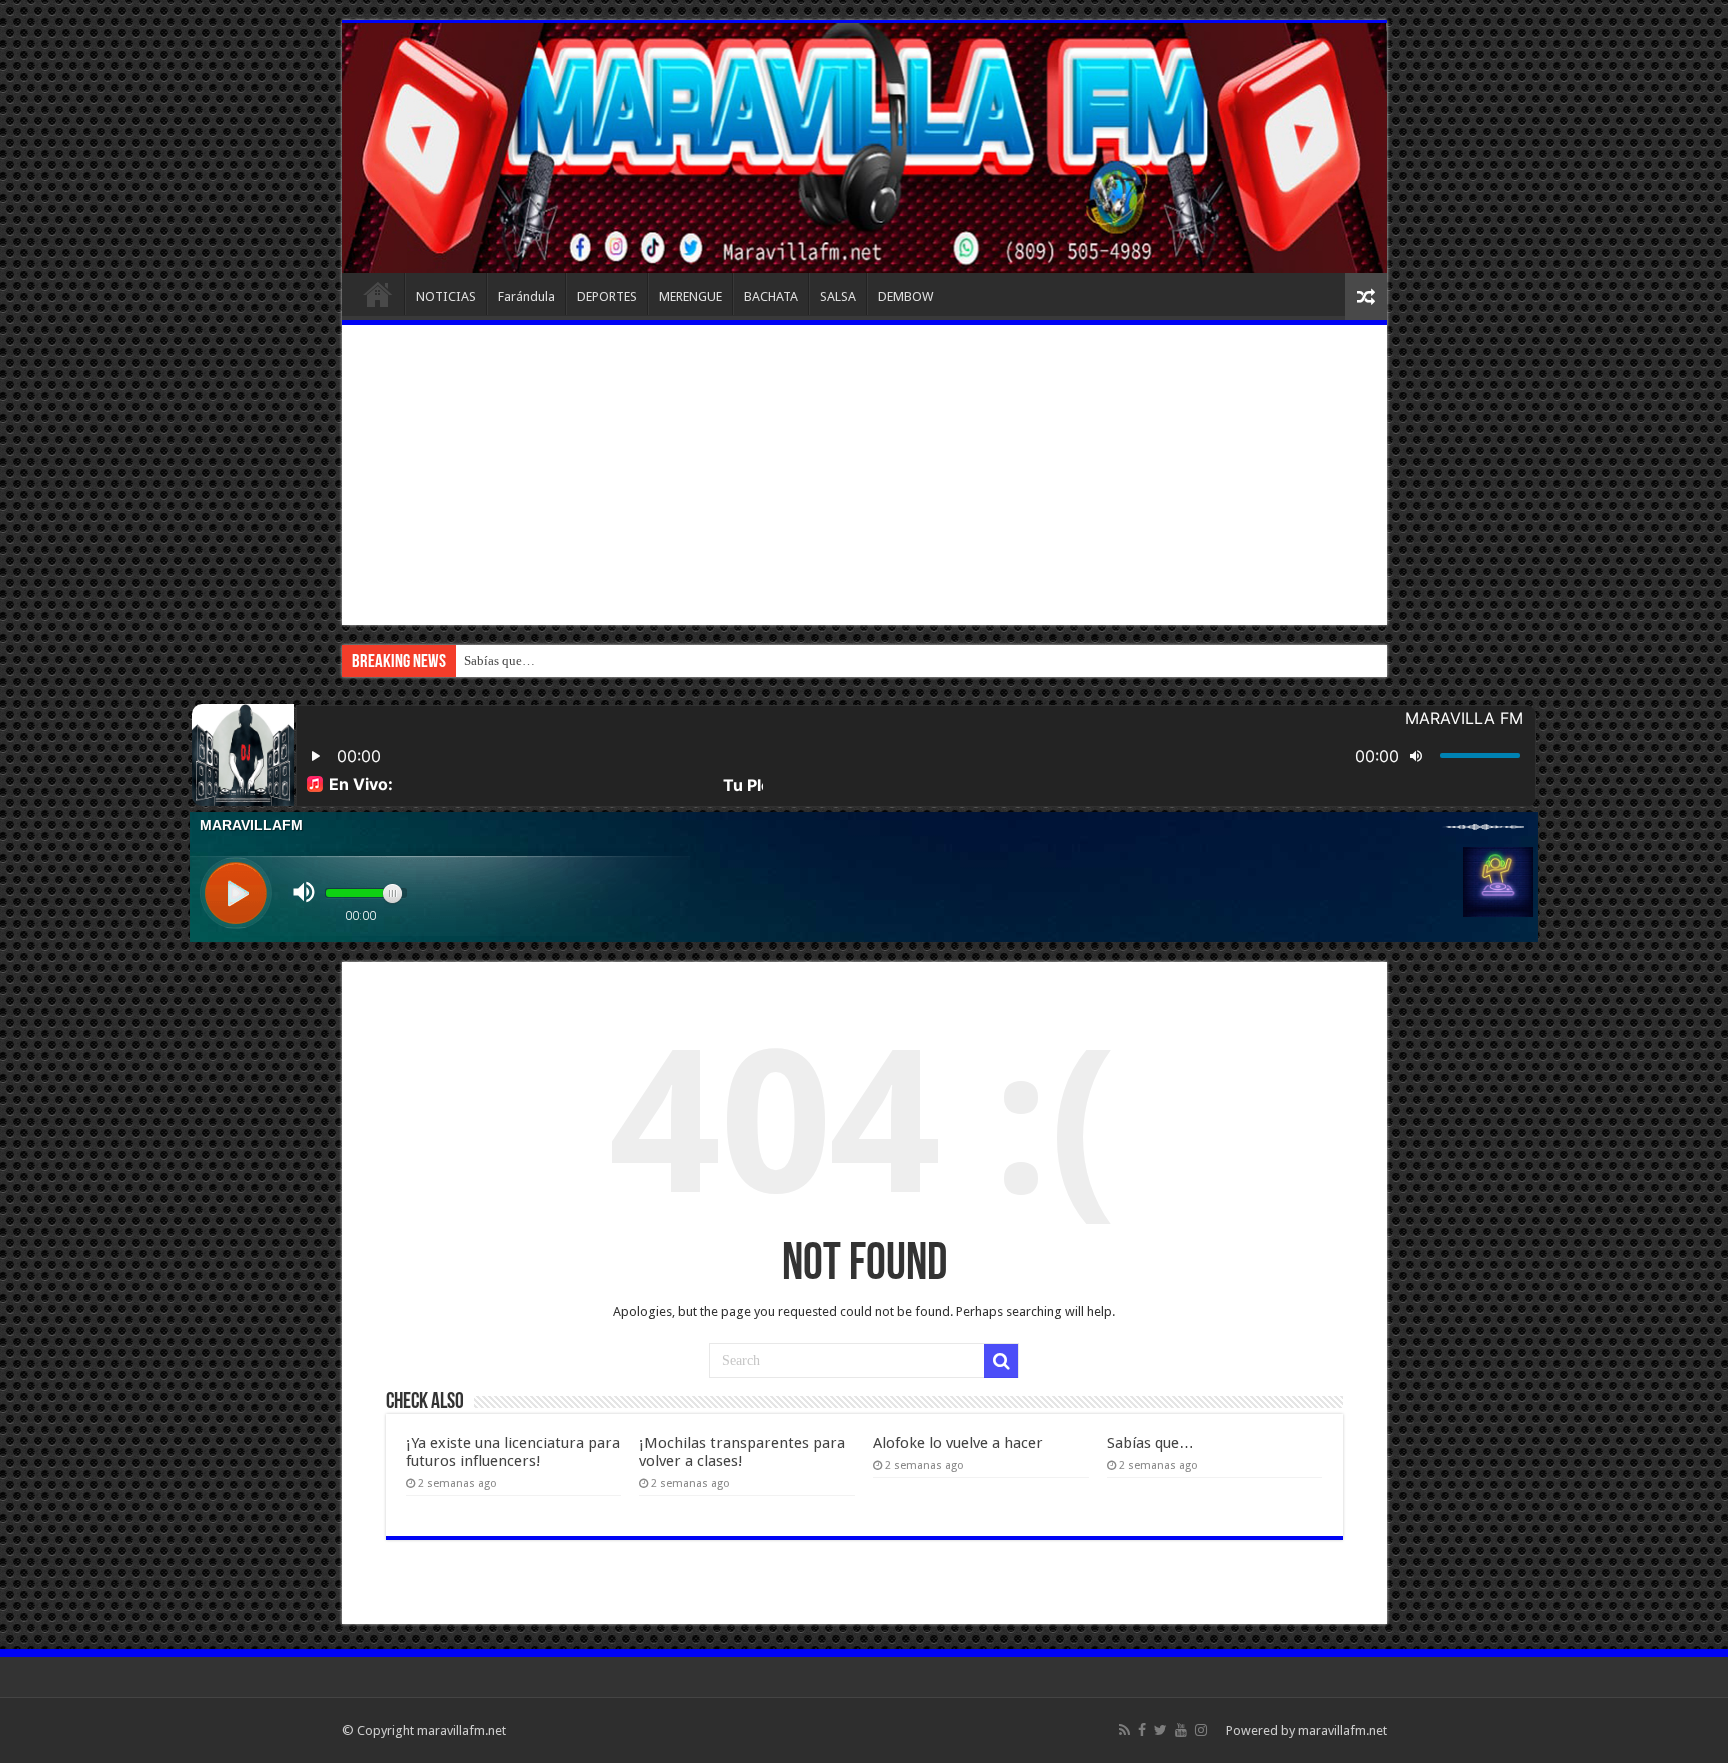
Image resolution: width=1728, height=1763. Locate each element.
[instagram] (1201, 1730)
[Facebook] (1142, 1730)
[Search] (1001, 1361)
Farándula (526, 296)
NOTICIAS (446, 296)
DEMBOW (905, 296)
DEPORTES (607, 296)
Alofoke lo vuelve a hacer (958, 1443)
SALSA (838, 296)
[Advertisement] (864, 475)
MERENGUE (690, 296)
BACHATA (771, 296)
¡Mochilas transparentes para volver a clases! (742, 1452)
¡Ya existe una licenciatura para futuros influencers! (513, 1452)
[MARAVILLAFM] (864, 148)
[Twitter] (1160, 1730)
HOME (378, 294)
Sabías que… (499, 660)
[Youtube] (1181, 1730)
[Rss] (1124, 1730)
